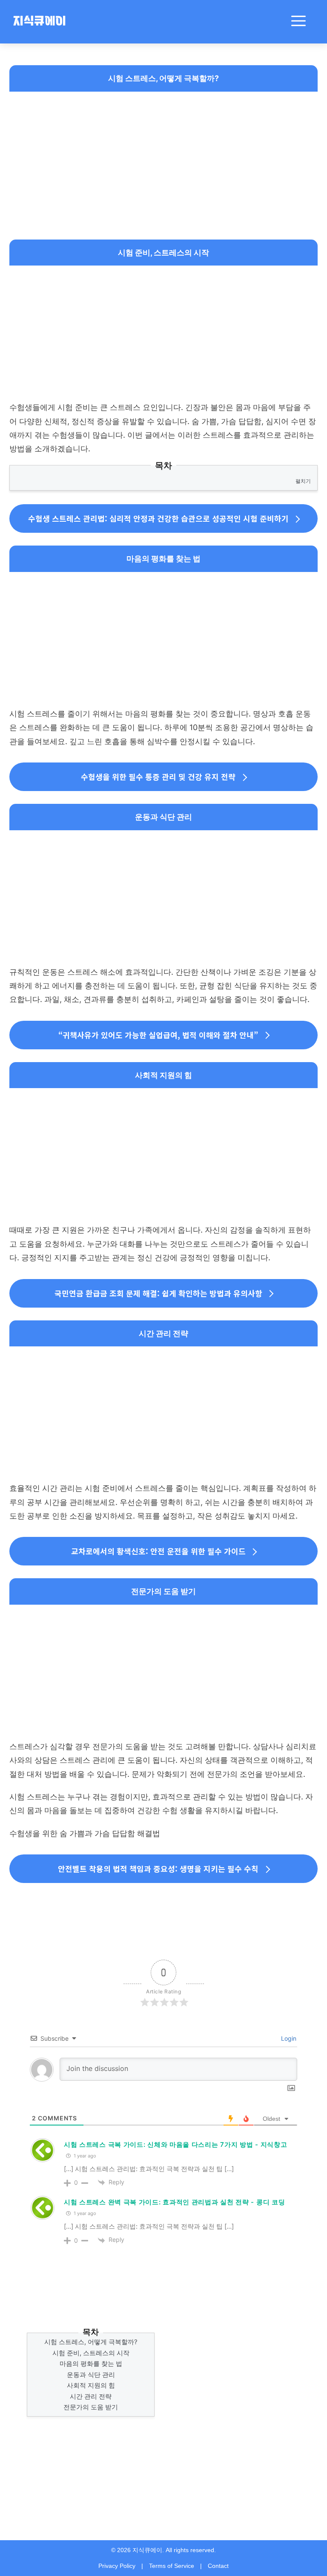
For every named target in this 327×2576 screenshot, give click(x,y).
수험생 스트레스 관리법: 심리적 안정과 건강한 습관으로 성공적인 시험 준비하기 (158, 518)
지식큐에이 (39, 22)
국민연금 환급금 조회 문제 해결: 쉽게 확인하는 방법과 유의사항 (158, 1293)
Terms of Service (172, 2566)
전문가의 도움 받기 (91, 2407)
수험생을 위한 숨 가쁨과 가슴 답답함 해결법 (85, 1833)
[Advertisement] (163, 158)
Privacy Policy (117, 2566)
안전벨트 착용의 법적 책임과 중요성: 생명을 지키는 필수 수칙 (158, 1868)
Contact (218, 2566)
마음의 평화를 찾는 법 (91, 2364)
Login (288, 2038)
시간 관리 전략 (91, 2396)
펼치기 (303, 481)
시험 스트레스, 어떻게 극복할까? (91, 2342)
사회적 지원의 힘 (91, 2385)
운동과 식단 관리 (91, 2375)
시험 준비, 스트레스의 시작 (91, 2353)
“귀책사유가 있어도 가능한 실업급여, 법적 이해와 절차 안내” (158, 1035)
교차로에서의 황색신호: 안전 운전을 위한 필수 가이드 (158, 1551)
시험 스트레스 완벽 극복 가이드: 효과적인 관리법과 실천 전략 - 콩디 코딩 (174, 2202)
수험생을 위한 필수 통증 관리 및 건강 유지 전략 (158, 777)
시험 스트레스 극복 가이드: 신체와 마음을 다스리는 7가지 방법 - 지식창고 (175, 2144)
